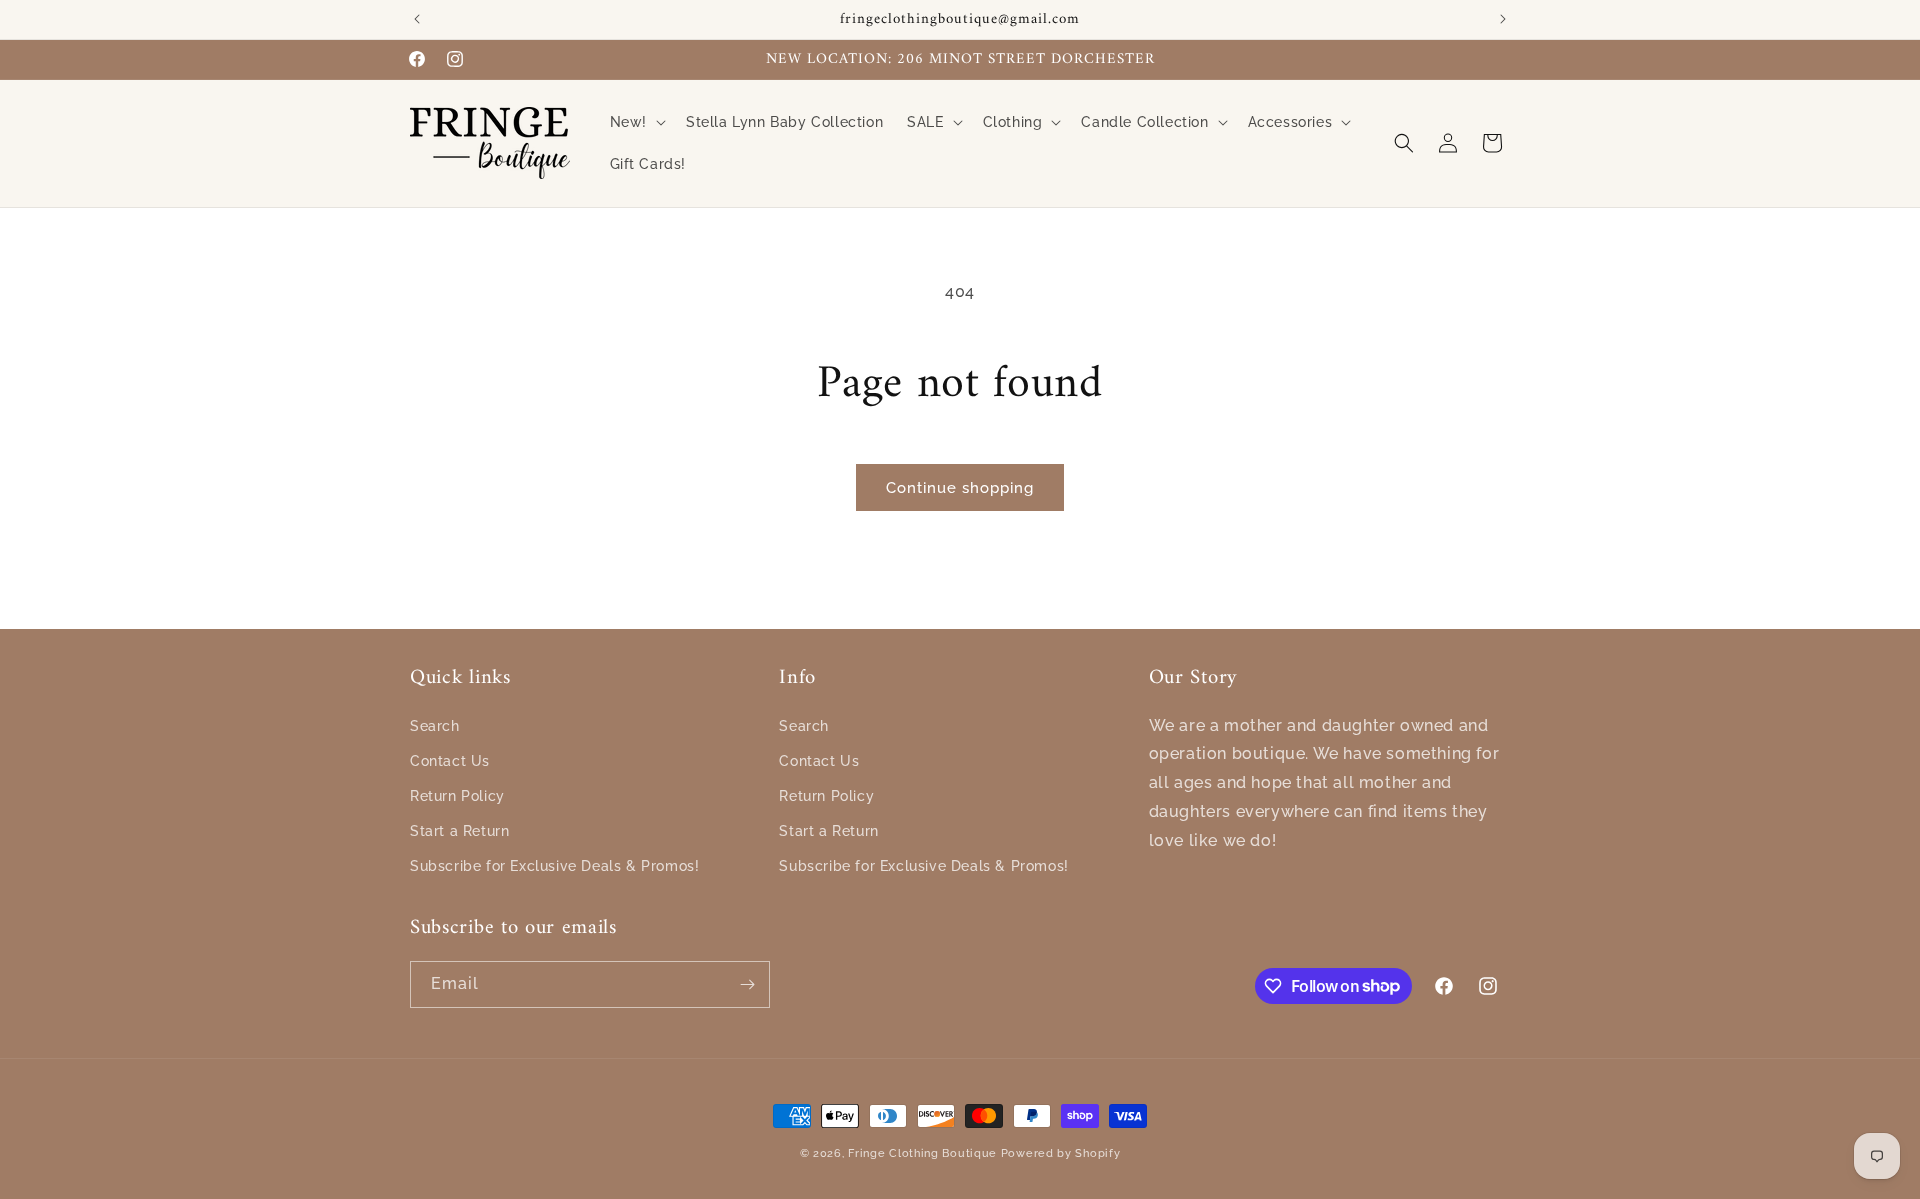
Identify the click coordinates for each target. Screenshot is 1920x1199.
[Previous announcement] (417, 19)
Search (435, 726)
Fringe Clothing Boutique (922, 1153)
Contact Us (450, 761)
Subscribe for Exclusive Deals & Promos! (554, 866)
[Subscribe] (747, 984)
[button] (636, 122)
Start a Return (459, 831)
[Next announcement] (1503, 19)
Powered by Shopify (1061, 1153)
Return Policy (457, 796)
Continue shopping (960, 488)
